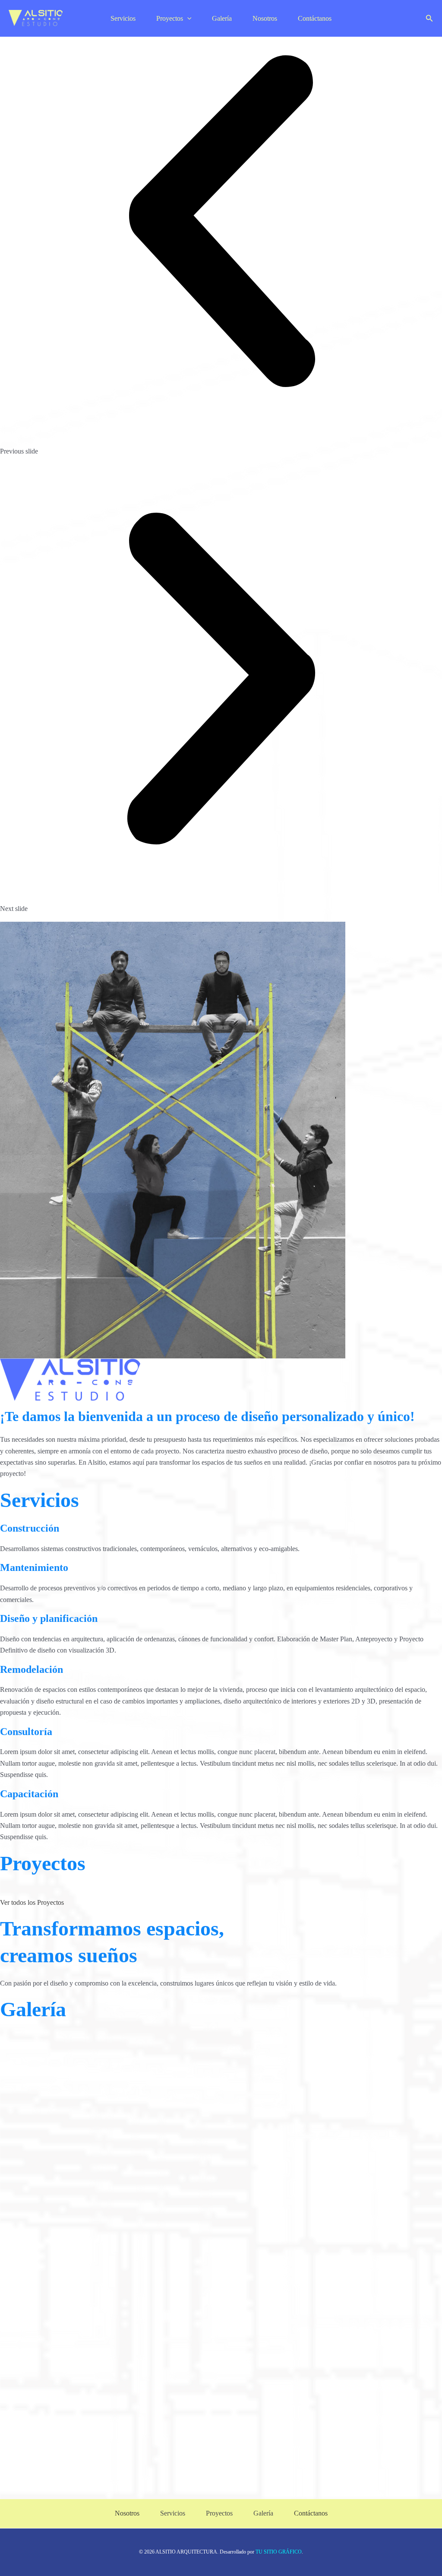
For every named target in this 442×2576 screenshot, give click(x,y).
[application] (187, 18)
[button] (429, 19)
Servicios (123, 18)
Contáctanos (315, 18)
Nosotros (265, 18)
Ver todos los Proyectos (32, 1902)
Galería (222, 18)
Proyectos (170, 18)
